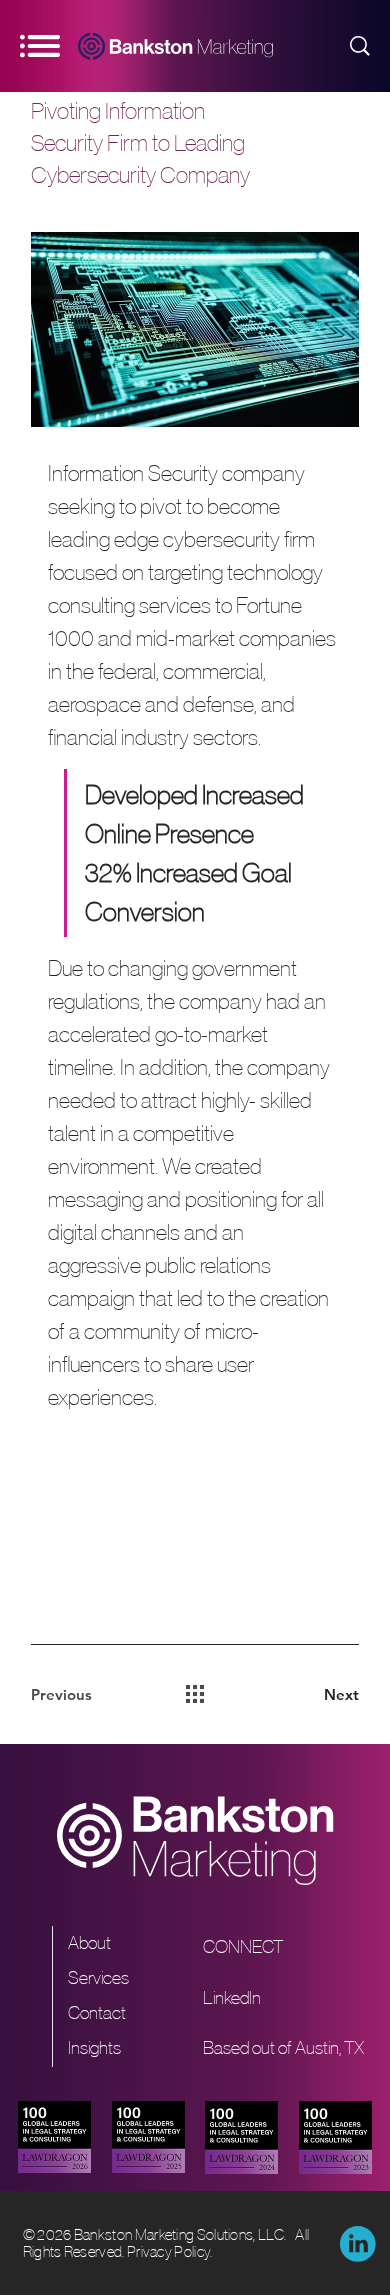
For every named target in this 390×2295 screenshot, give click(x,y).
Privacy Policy (168, 2251)
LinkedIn (232, 1998)
